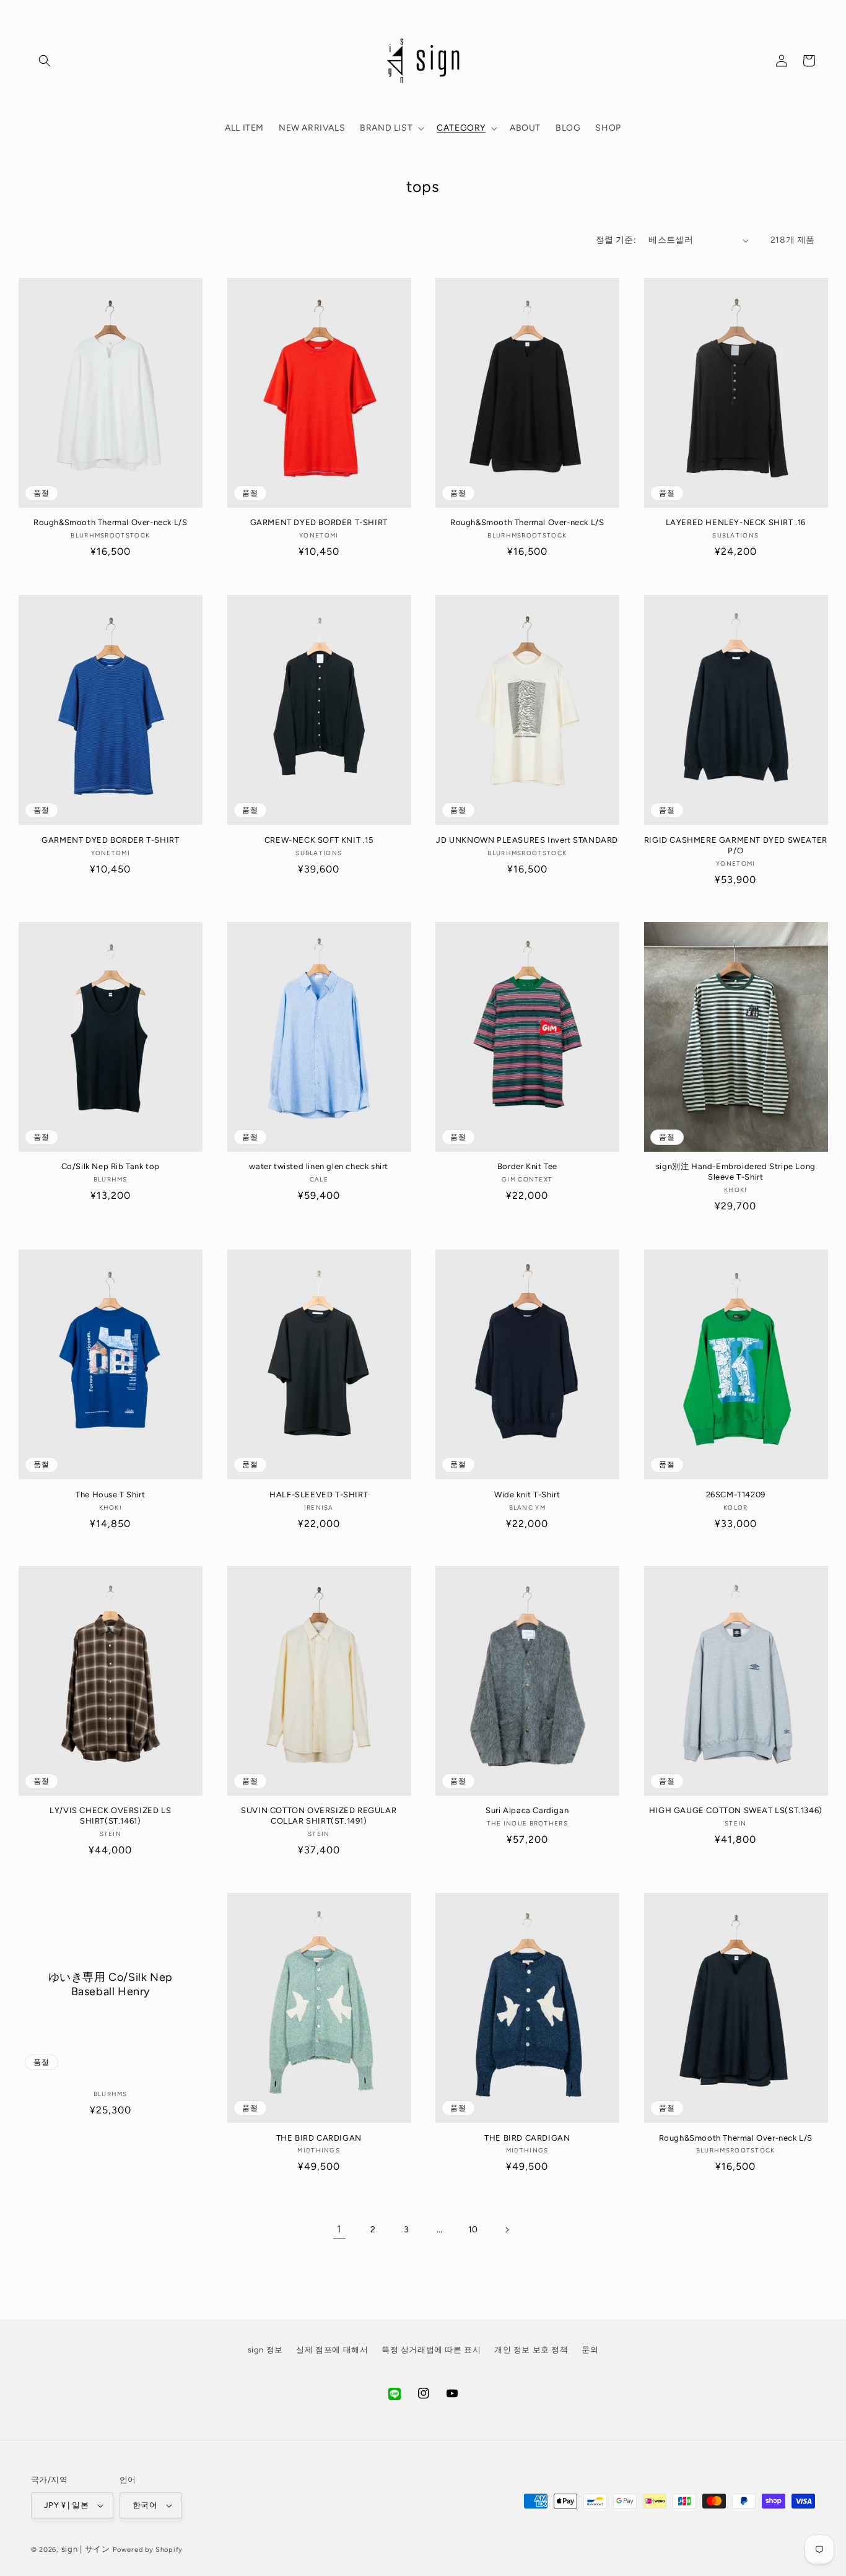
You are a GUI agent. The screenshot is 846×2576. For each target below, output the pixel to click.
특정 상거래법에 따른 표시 (431, 2350)
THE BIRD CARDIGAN (319, 2138)
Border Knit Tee (527, 1167)
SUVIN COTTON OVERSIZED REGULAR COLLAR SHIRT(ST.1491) (319, 1816)
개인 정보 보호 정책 (531, 2350)
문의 (590, 2350)
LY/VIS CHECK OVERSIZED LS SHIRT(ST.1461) (110, 1816)
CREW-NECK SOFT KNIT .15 (319, 839)
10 (473, 2230)
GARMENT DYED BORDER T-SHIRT (319, 523)
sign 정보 (265, 2350)
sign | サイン (86, 2549)
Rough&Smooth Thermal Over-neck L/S (110, 523)
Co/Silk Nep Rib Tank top (111, 1167)
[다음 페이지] (507, 2230)
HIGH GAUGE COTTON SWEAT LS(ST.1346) (736, 1811)
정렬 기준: (616, 240)
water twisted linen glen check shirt (319, 1167)
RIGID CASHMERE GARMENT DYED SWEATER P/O (736, 845)
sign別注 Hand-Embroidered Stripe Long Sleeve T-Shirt (736, 1172)
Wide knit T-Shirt (527, 1494)
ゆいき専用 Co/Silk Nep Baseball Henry (111, 1984)
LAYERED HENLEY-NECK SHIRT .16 (736, 523)
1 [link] (339, 2230)
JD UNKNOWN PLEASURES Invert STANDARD (527, 839)
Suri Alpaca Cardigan (527, 1811)
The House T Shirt (110, 1494)
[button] (45, 61)
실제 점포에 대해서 (332, 2350)
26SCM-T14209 (736, 1494)
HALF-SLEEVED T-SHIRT (319, 1494)
